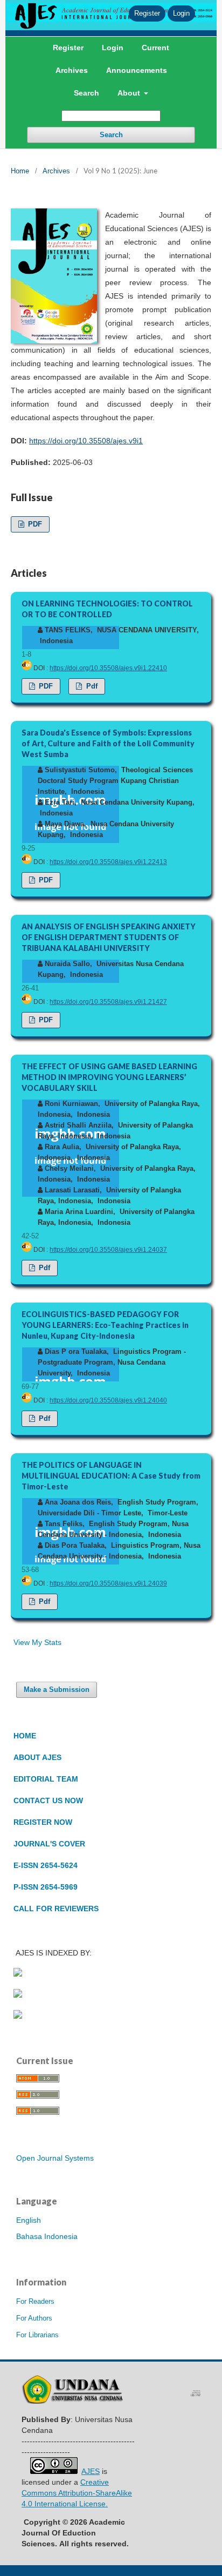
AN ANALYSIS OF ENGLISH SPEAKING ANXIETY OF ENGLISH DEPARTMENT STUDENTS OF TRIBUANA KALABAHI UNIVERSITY (109, 937)
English (29, 2220)
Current (155, 48)
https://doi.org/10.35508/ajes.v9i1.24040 (108, 1400)
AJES (91, 2471)
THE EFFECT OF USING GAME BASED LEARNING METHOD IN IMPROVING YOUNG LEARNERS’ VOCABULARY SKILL (109, 1077)
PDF (34, 524)
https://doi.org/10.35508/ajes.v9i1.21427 (108, 1002)
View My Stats (37, 1642)
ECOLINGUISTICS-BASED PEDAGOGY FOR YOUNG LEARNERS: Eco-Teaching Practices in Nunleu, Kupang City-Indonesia (105, 1325)
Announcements (137, 70)
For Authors (34, 2318)
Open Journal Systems (55, 2158)
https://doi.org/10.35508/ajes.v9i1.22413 (108, 862)
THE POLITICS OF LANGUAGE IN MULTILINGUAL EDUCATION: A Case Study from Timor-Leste (111, 1476)
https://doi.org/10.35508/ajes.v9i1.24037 (108, 1250)
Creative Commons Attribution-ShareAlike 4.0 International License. (77, 2493)
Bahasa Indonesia (47, 2236)
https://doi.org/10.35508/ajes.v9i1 (86, 441)
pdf (91, 686)
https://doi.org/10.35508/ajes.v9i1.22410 (108, 668)
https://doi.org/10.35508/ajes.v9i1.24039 (108, 1583)
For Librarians (37, 2335)
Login (113, 48)
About (130, 93)
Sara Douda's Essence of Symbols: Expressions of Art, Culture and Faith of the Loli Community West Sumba (108, 743)
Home (20, 171)
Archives (72, 70)
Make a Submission (57, 1690)
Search (86, 93)
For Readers (35, 2301)
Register (68, 48)
